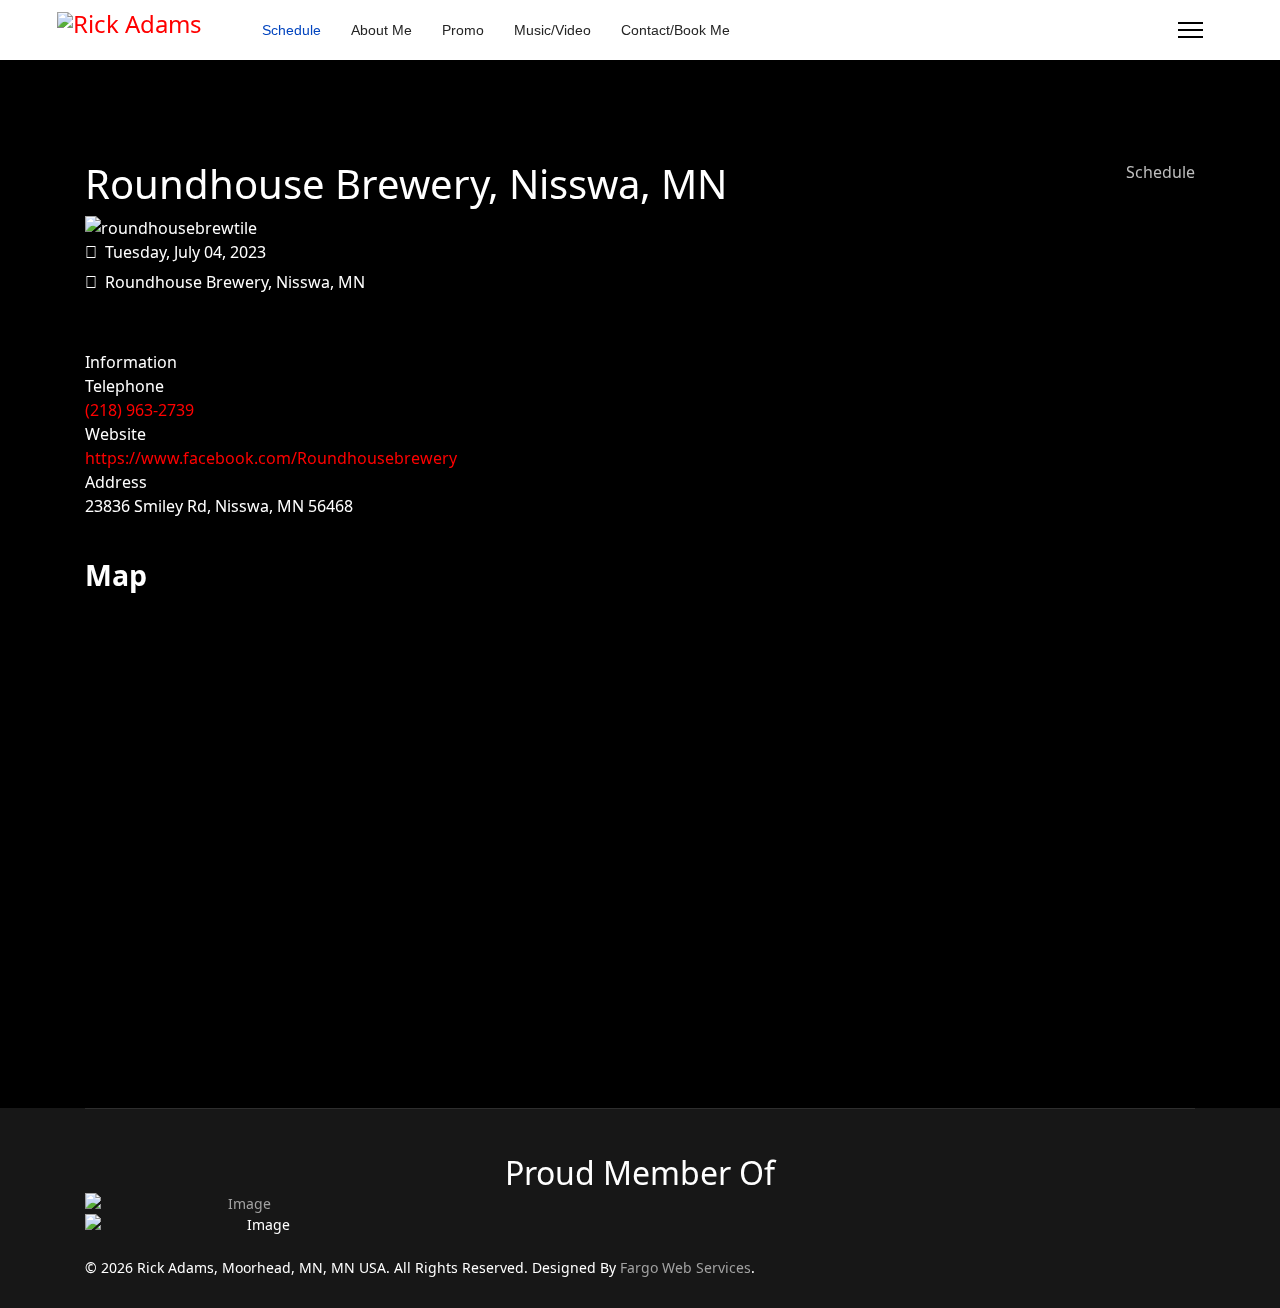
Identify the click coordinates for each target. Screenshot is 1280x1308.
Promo (463, 30)
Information (131, 362)
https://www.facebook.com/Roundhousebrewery (271, 458)
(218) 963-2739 (139, 410)
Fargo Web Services (685, 1267)
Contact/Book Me (675, 30)
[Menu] (1190, 30)
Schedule (291, 30)
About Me (381, 30)
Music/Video (552, 30)
